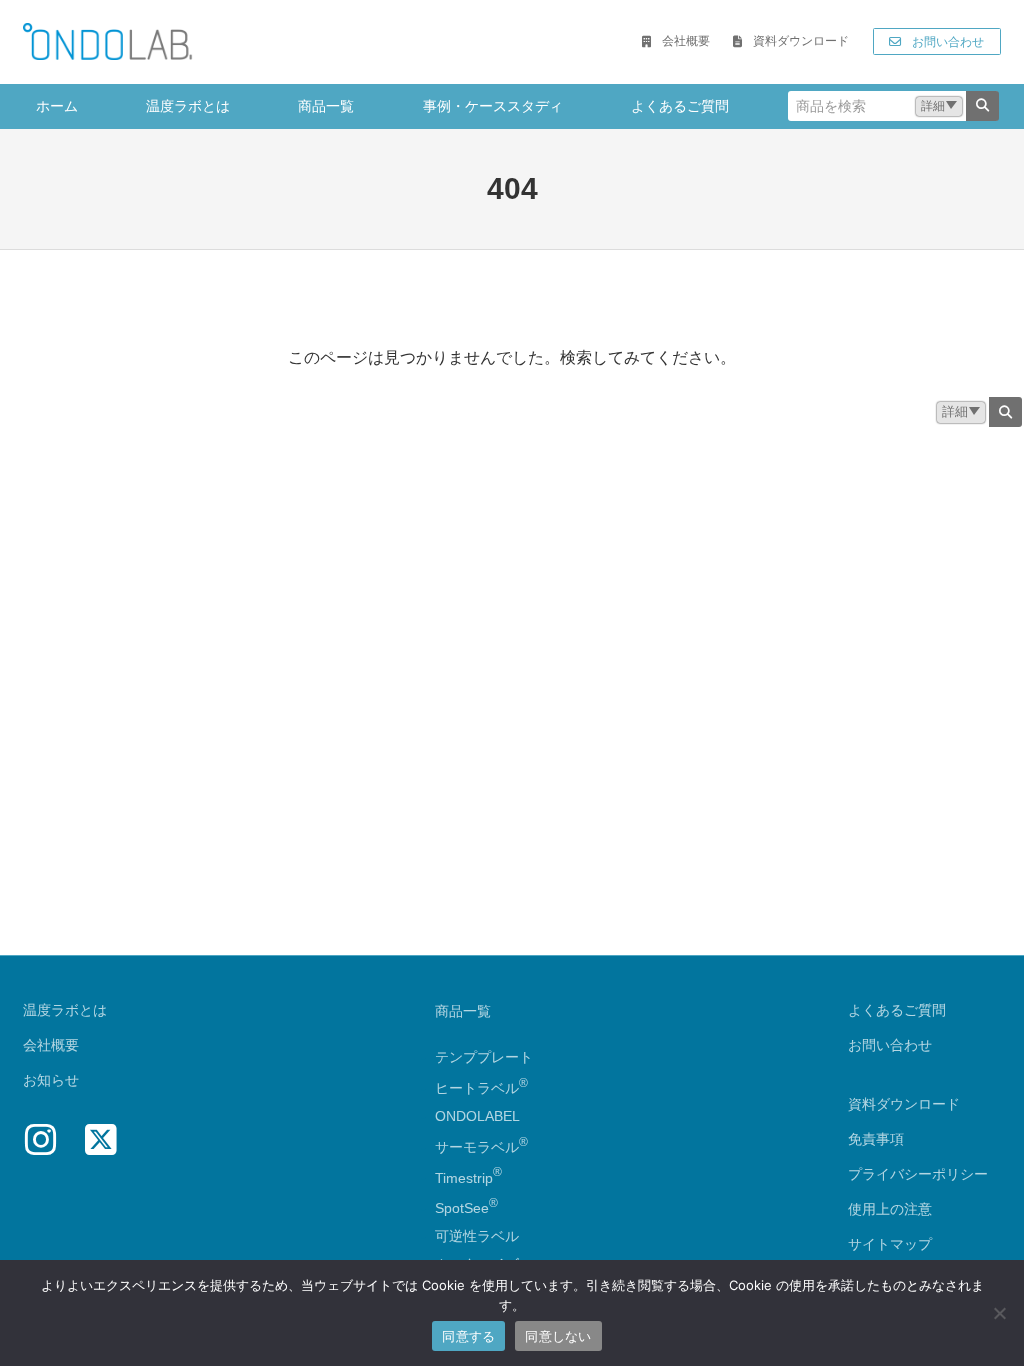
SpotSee (462, 1208)
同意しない (558, 1336)
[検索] (982, 106)
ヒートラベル (481, 1088)
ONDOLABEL (477, 1116)
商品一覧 (463, 1011)
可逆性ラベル (477, 1236)
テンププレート (484, 1057)
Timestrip (464, 1177)
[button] (676, 42)
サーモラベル (481, 1147)
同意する (468, 1336)
